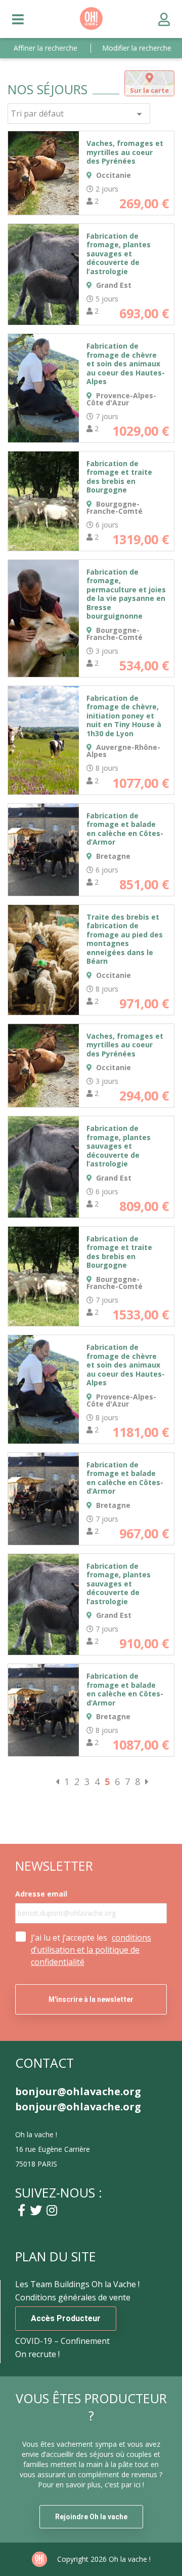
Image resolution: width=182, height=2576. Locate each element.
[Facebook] (21, 2210)
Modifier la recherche (137, 48)
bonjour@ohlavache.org (78, 2092)
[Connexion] (164, 19)
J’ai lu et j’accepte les (91, 1950)
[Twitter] (36, 2210)
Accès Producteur (66, 2318)
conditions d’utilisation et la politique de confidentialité (91, 1950)
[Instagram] (52, 2210)
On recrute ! (37, 2354)
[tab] (149, 83)
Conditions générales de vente (73, 2297)
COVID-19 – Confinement (62, 2341)
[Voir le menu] (18, 19)
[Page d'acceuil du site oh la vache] (91, 27)
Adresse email (41, 1894)
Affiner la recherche (45, 48)
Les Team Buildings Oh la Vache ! (77, 2284)
